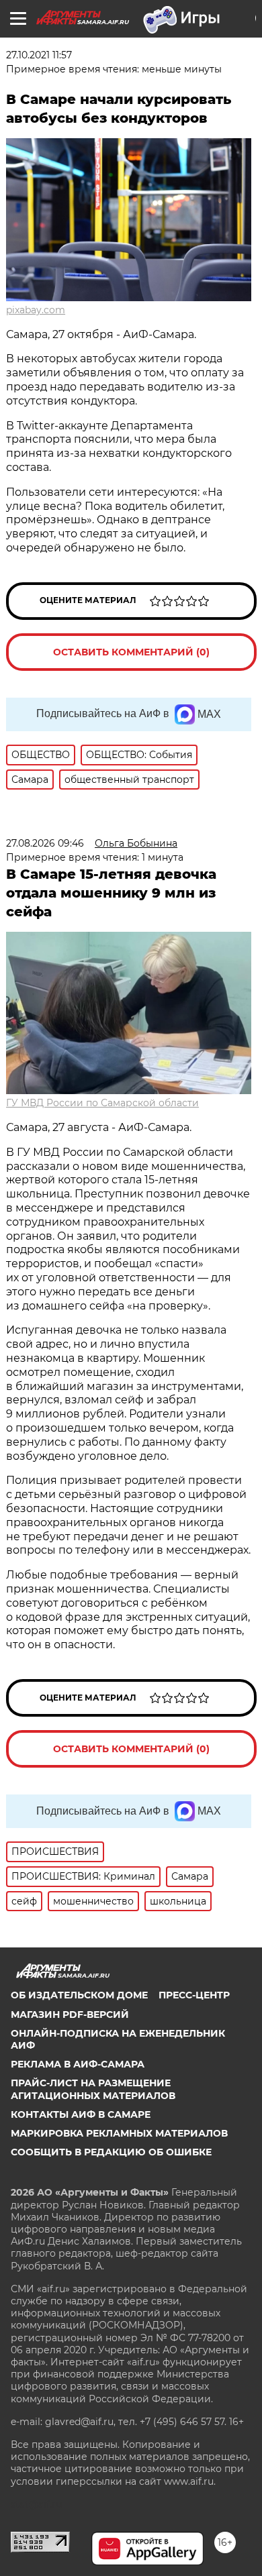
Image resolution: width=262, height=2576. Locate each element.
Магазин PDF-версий (70, 2015)
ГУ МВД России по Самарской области (102, 1103)
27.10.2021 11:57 (39, 55)
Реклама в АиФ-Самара (78, 2064)
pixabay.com (36, 310)
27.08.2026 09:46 (45, 843)
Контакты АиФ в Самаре (81, 2114)
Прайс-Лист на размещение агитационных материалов (93, 2089)
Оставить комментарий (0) (131, 652)
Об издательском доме (79, 1995)
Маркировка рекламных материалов (119, 2133)
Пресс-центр (194, 1995)
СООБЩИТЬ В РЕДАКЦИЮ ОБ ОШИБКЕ (111, 2152)
